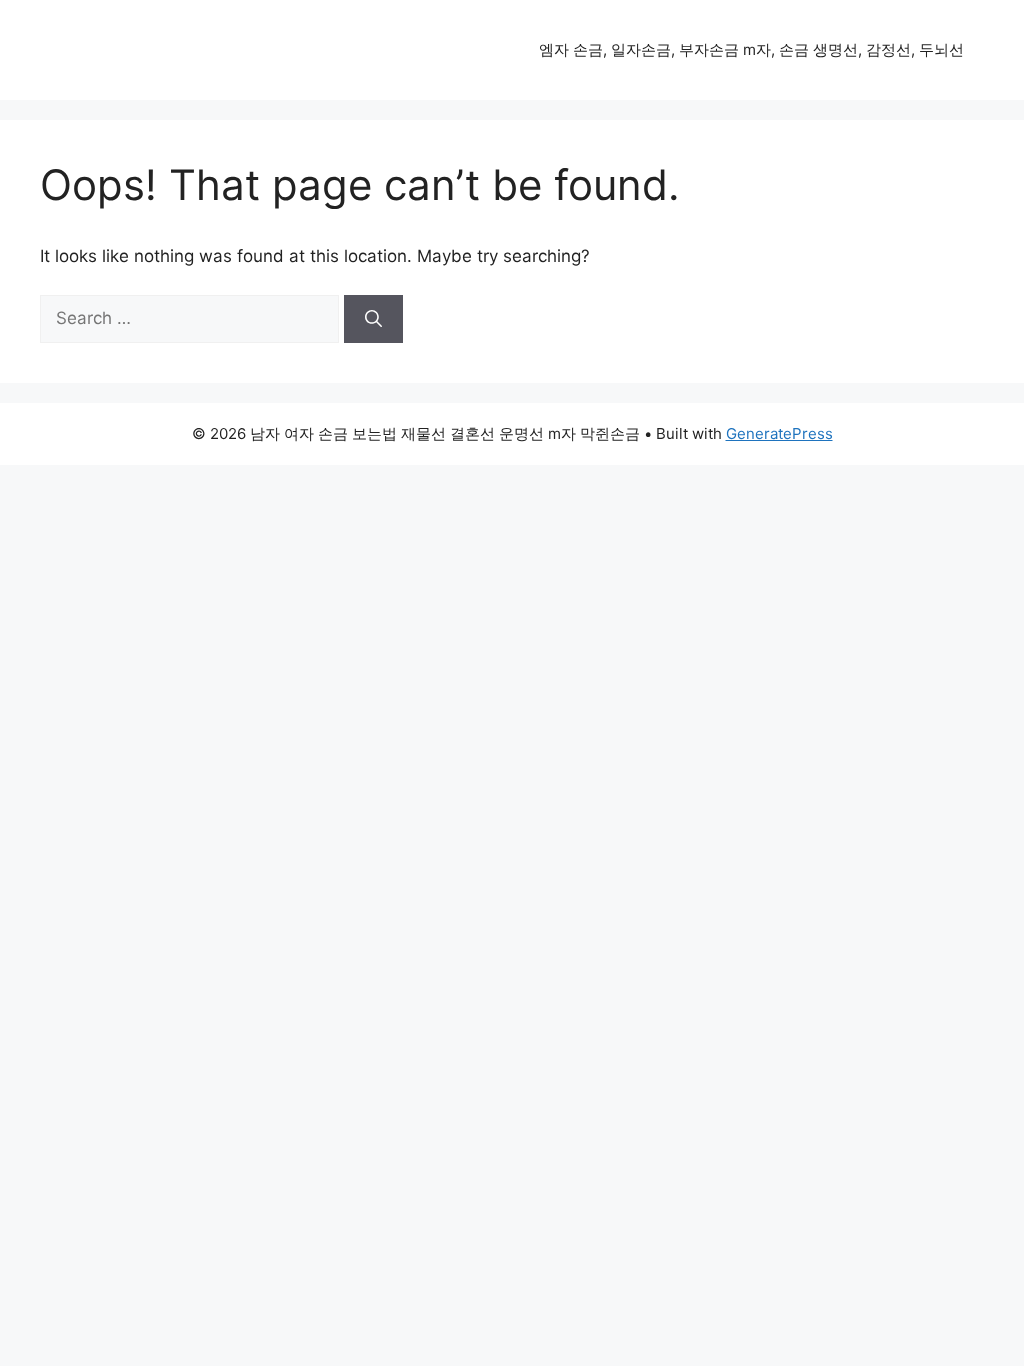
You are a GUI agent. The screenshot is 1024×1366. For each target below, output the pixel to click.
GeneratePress (779, 433)
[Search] (373, 319)
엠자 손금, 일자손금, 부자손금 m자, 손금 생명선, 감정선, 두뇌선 (751, 49)
